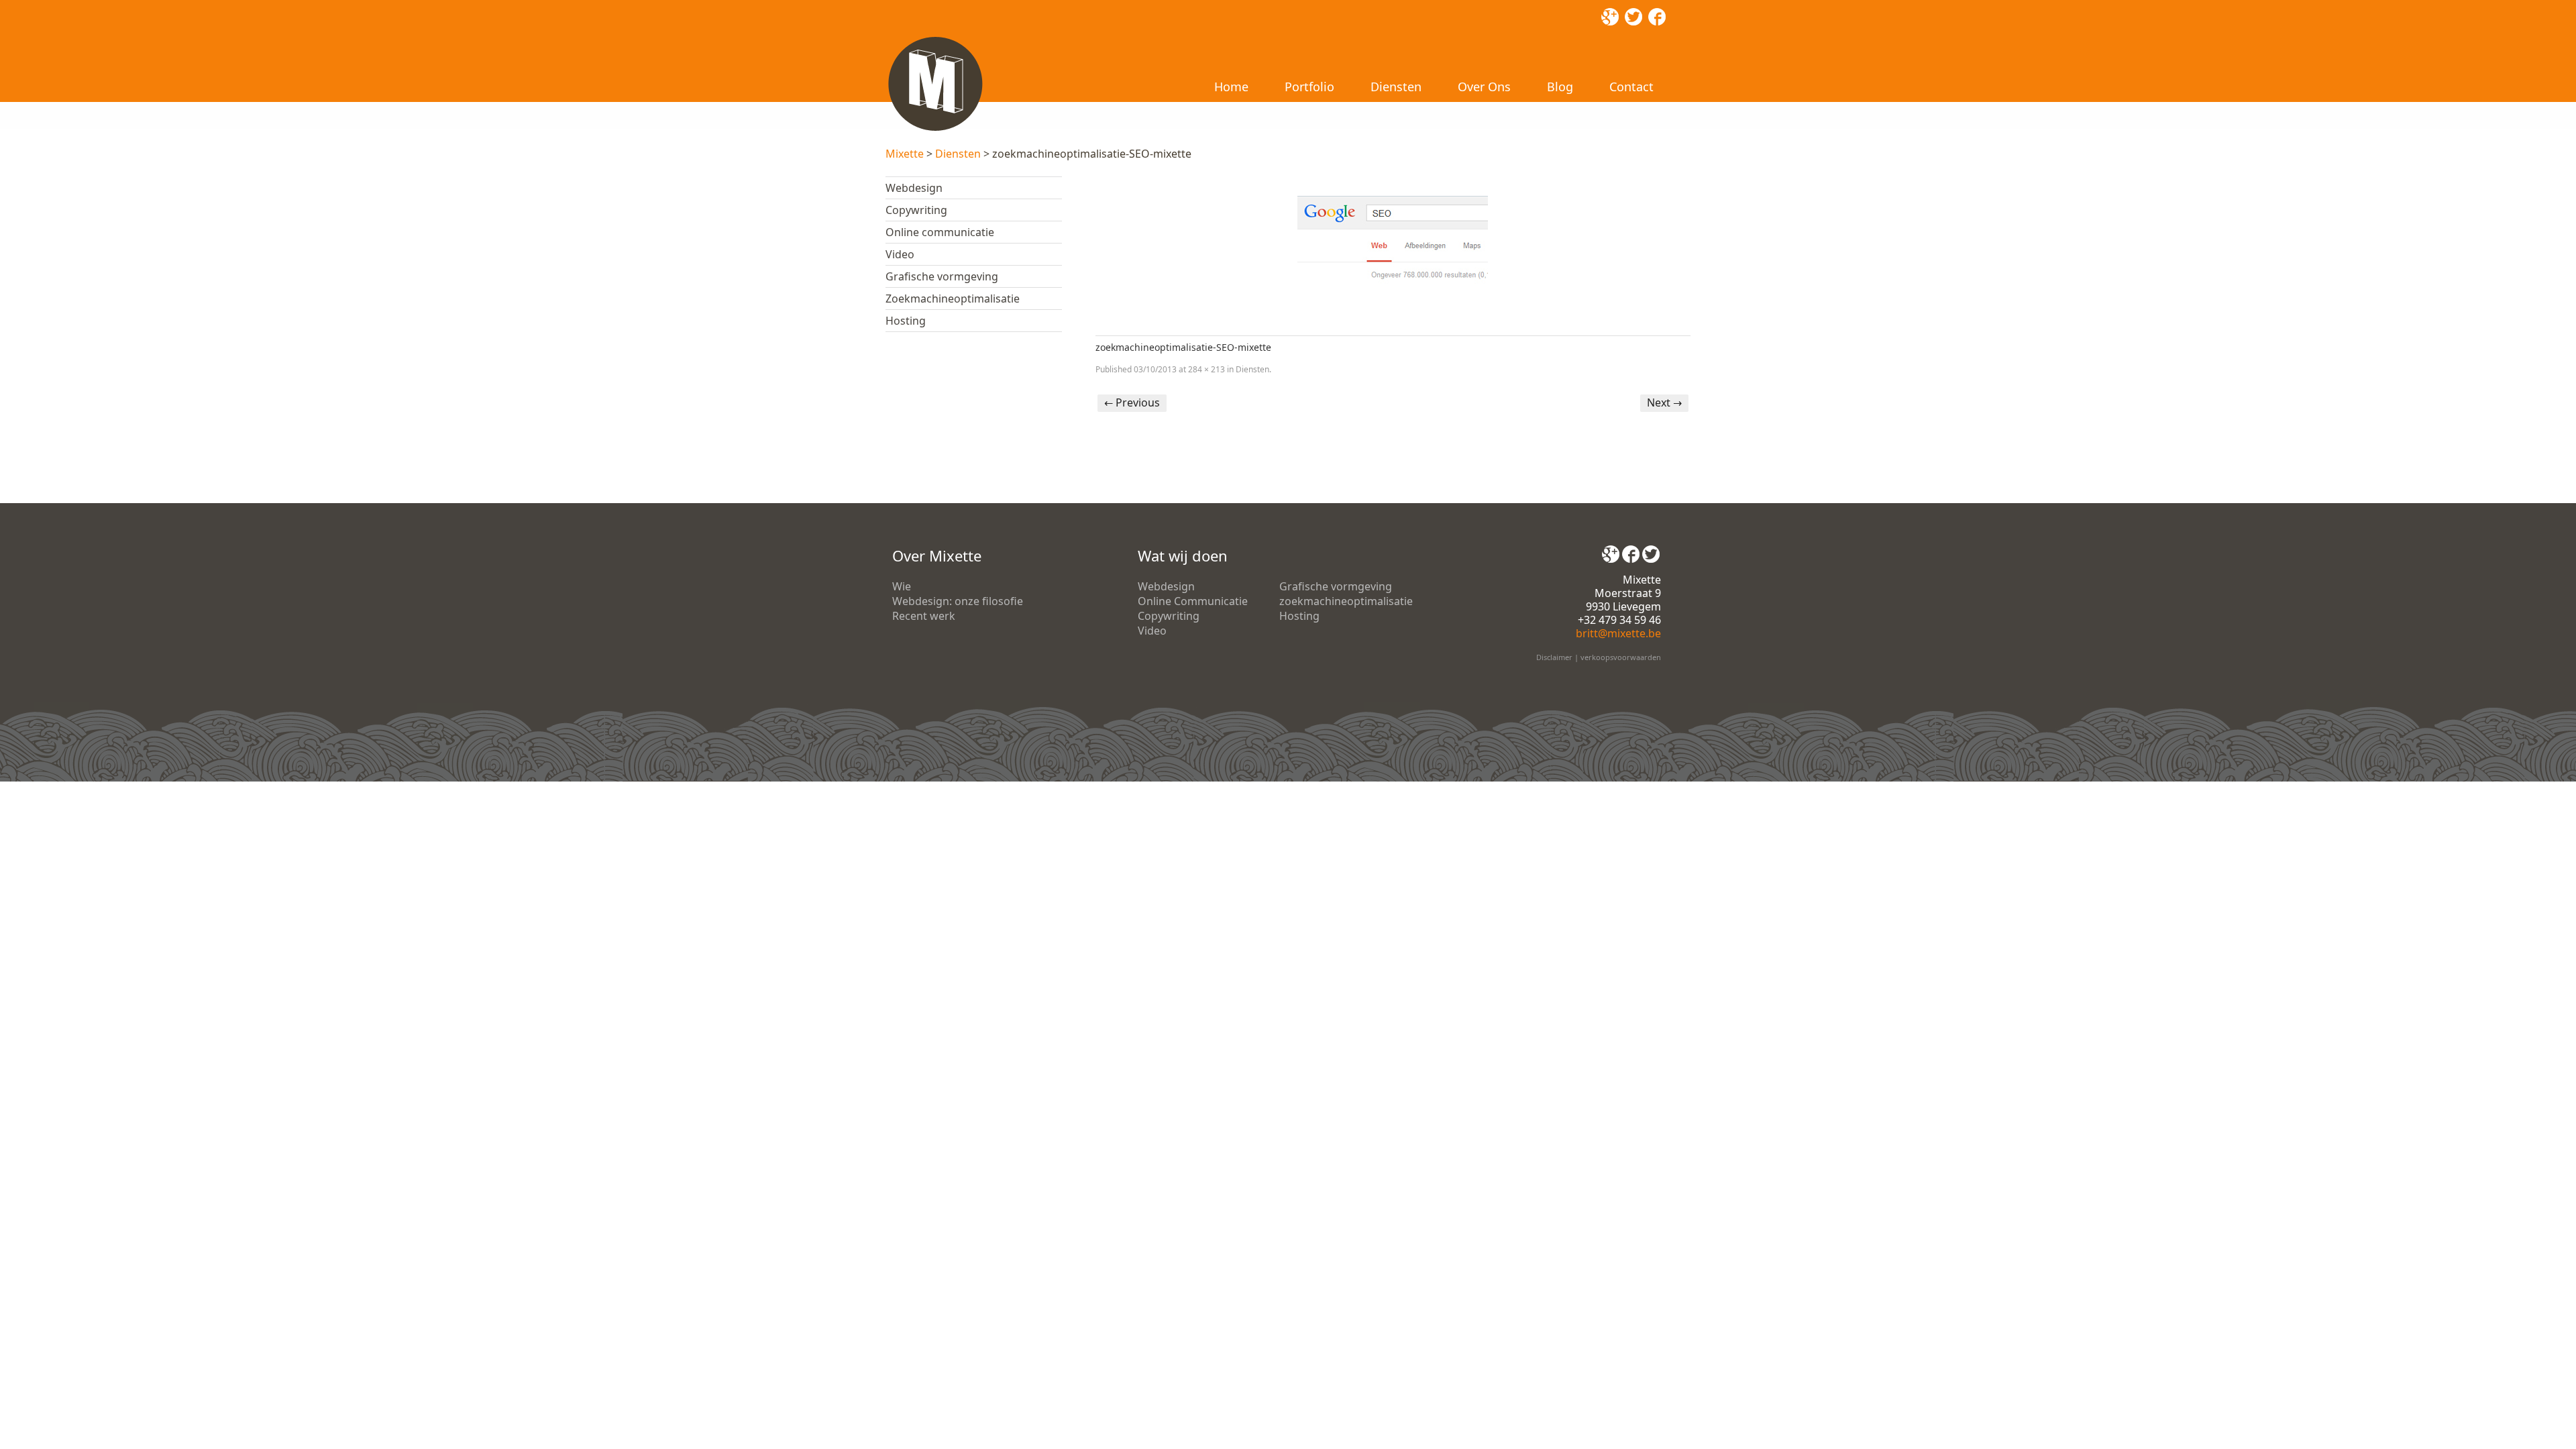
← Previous (1132, 402)
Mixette (905, 154)
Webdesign (914, 188)
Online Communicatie (1193, 601)
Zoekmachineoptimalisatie (953, 299)
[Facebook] (1631, 549)
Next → (1664, 402)
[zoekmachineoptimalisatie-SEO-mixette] (1393, 248)
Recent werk (924, 616)
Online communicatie (940, 232)
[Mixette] (935, 39)
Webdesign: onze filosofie (958, 601)
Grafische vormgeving (942, 276)
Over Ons (1484, 87)
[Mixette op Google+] (1611, 549)
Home (1231, 87)
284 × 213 (1206, 369)
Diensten (1396, 87)
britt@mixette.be (1618, 633)
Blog (1560, 87)
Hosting (906, 321)
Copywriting (916, 210)
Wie (902, 586)
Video (900, 254)
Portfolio (1309, 87)
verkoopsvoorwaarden (1621, 657)
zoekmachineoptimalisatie (1346, 601)
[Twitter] (1651, 549)
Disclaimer (1554, 657)
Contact (1631, 87)
